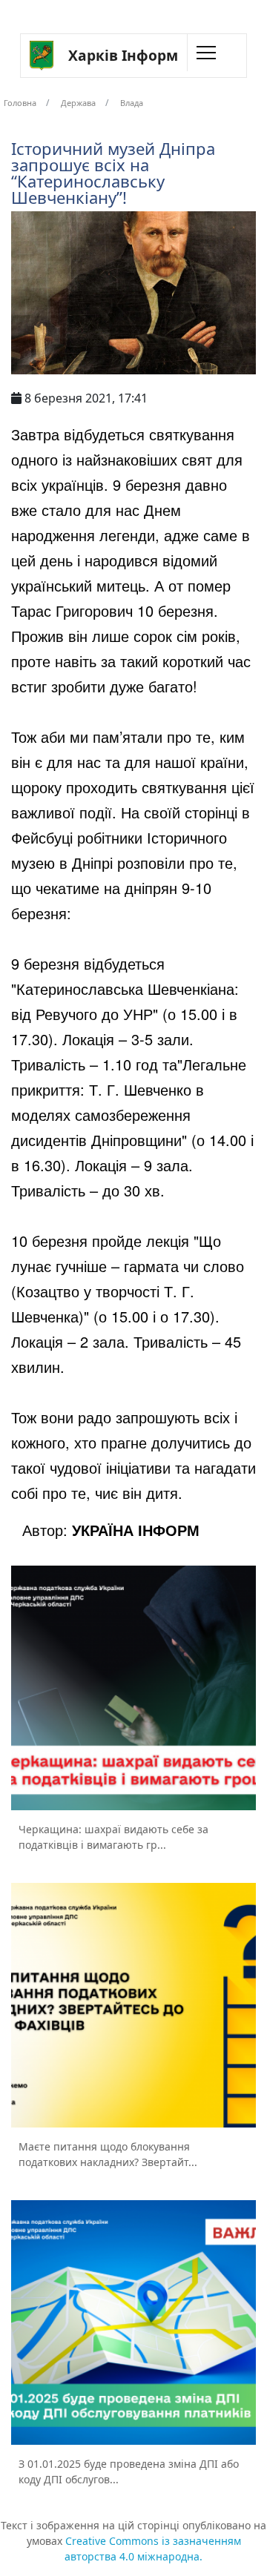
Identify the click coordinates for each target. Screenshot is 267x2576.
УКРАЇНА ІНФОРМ (136, 1530)
